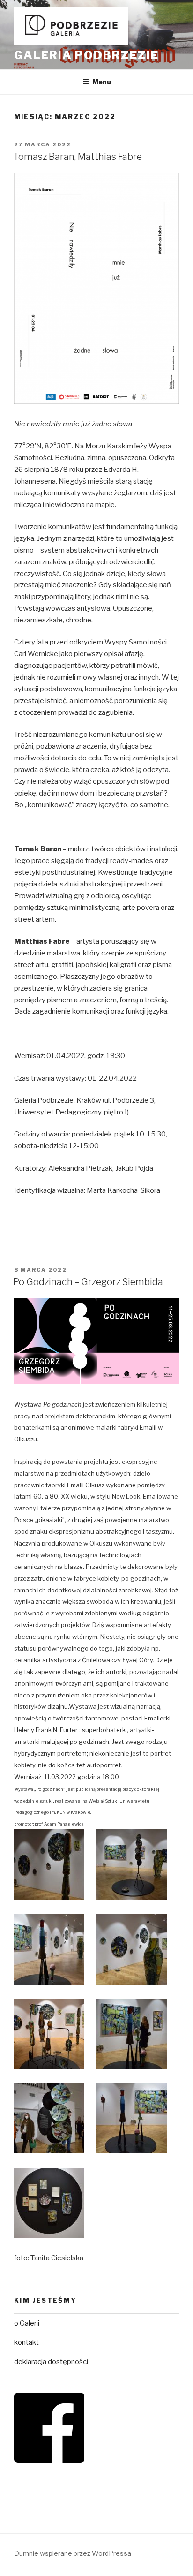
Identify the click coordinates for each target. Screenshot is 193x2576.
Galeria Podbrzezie (86, 55)
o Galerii (27, 2323)
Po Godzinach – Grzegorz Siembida (88, 1282)
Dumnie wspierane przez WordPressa (73, 2553)
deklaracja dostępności (51, 2362)
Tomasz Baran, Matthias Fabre (78, 157)
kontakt (26, 2342)
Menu (102, 82)
